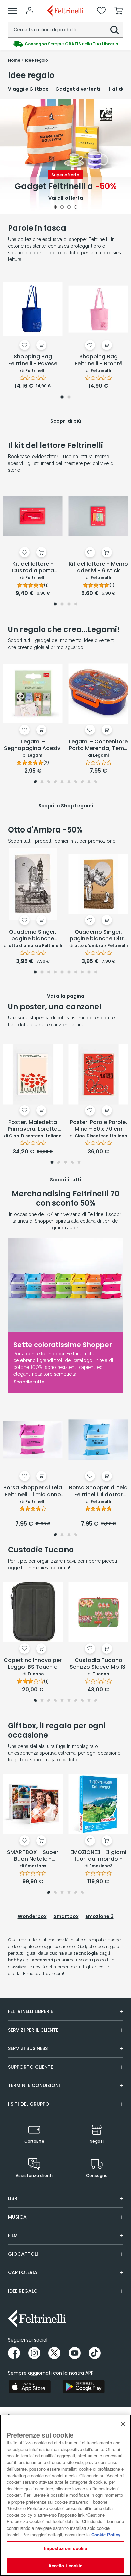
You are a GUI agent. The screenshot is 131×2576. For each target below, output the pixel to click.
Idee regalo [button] (23, 2291)
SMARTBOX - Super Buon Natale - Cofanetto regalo (33, 1856)
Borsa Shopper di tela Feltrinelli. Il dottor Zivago (98, 1491)
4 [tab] (76, 208)
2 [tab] (62, 208)
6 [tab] (69, 782)
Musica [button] (17, 2217)
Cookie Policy (106, 2534)
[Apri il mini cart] (119, 11)
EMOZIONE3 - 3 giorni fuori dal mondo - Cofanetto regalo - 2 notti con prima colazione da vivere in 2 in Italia (98, 1856)
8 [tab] (82, 782)
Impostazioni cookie (65, 2548)
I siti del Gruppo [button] (29, 2104)
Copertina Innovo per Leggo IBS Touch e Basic (33, 1664)
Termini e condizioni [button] (34, 2085)
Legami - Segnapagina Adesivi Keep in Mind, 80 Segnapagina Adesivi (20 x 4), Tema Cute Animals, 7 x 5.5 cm (33, 745)
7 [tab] (76, 782)
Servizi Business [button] (28, 2048)
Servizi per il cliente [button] (33, 2030)
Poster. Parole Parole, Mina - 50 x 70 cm (98, 1126)
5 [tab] (62, 782)
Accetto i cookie (65, 2565)
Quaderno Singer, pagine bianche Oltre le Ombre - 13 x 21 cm (98, 936)
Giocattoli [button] (23, 2254)
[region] (65, 2495)
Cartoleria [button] (23, 2272)
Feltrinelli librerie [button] (31, 2011)
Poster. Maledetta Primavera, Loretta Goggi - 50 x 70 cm (33, 1126)
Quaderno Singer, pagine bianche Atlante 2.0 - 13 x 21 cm (33, 936)
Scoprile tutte (29, 1382)
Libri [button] (13, 2198)
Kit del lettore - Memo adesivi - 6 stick (98, 568)
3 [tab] (69, 208)
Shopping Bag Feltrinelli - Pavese (33, 360)
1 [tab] (55, 208)
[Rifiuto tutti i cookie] (123, 2424)
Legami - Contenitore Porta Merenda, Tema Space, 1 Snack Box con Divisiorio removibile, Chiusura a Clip (98, 745)
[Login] (30, 11)
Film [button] (13, 2235)
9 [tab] (89, 782)
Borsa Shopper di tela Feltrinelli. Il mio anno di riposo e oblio (33, 1491)
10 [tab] (96, 782)
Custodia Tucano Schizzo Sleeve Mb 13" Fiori (98, 1664)
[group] (65, 44)
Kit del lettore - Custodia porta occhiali (33, 568)
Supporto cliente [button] (31, 2067)
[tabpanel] (65, 156)
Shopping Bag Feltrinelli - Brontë (98, 360)
